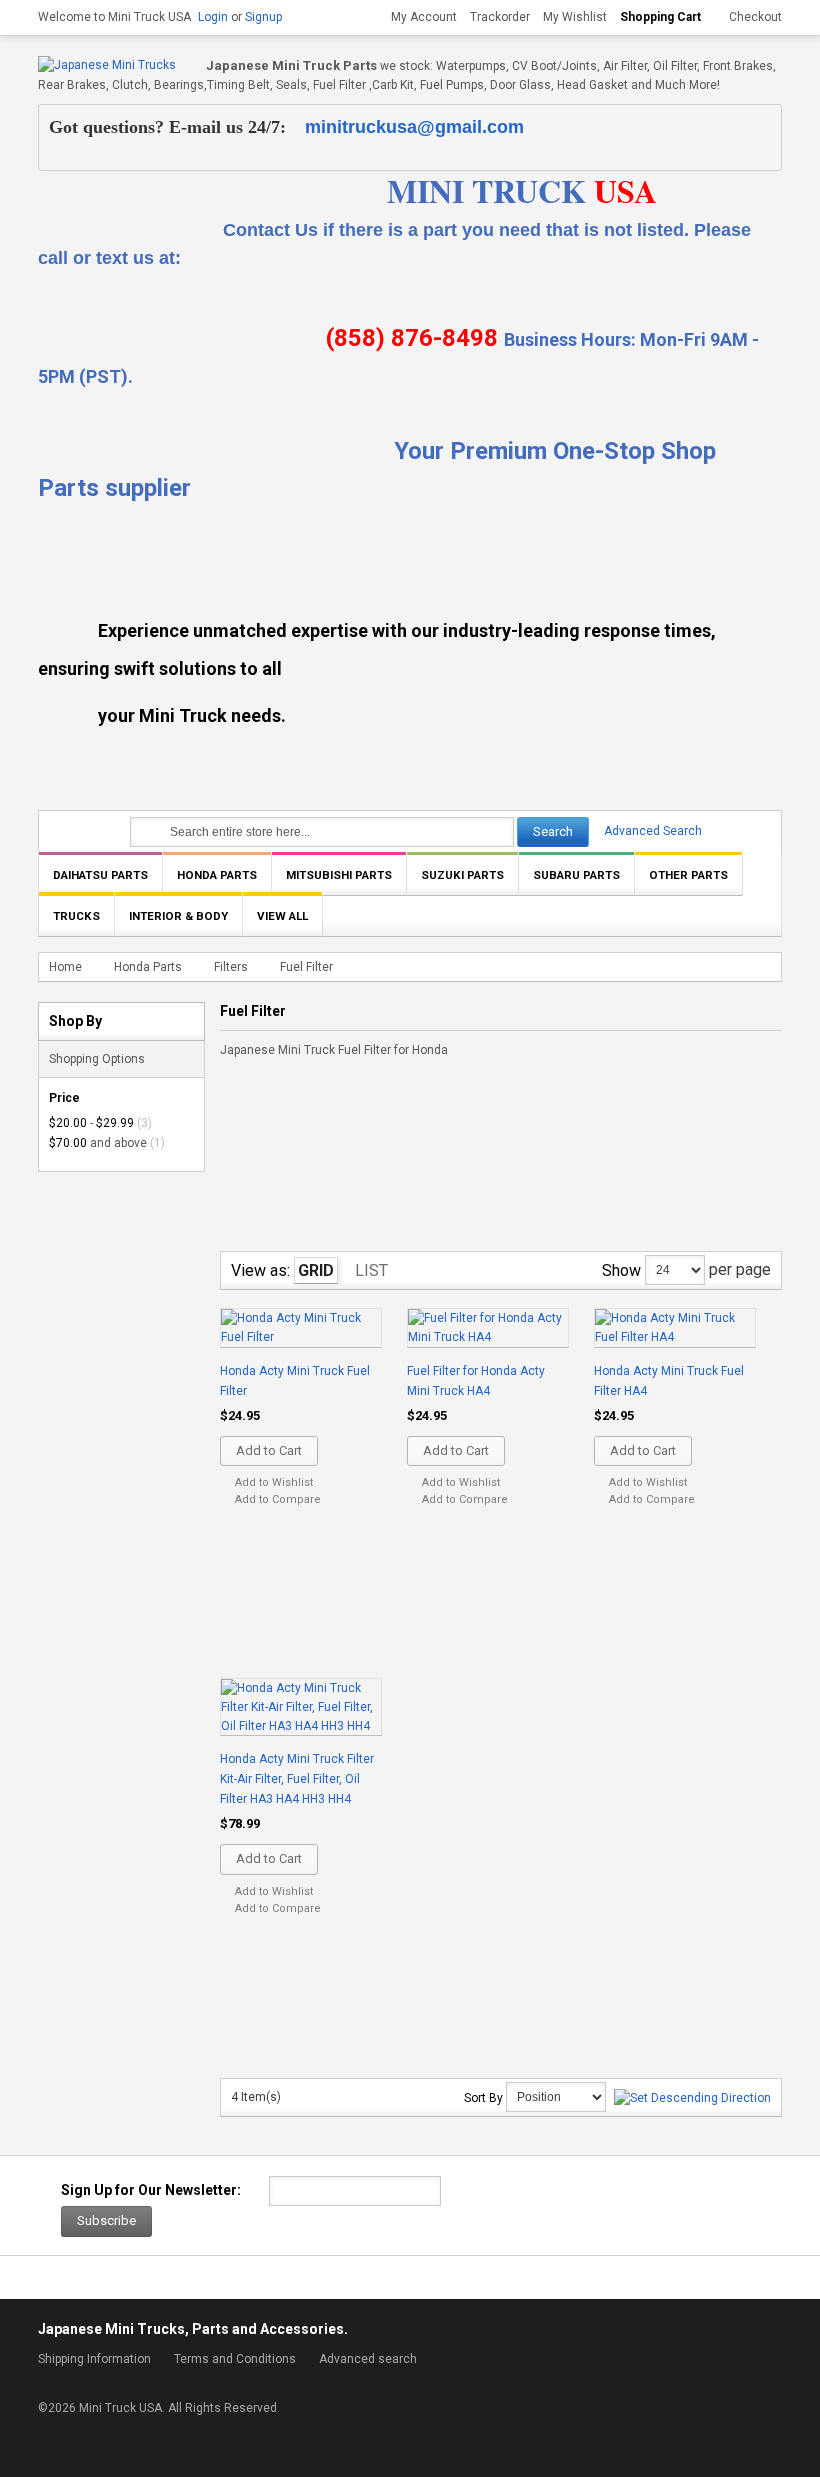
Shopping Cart (660, 17)
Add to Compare (278, 1499)
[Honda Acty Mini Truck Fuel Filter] (301, 1329)
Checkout (755, 17)
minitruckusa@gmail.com (414, 127)
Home (65, 967)
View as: (260, 1270)
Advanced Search (653, 831)
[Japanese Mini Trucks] (107, 65)
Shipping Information (94, 2359)
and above (98, 1143)
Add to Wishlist (274, 1482)
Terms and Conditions (235, 2359)
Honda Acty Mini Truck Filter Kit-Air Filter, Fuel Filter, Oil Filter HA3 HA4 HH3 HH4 (297, 1779)
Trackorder (500, 17)
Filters (231, 967)
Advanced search (368, 2359)
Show (621, 1270)
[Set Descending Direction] (692, 2097)
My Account (424, 17)
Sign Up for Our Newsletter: (151, 2190)
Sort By (483, 2098)
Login (213, 17)
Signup (263, 17)
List (371, 1270)
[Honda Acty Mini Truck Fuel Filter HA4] (675, 1329)
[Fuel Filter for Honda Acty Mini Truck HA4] (488, 1329)
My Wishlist (575, 17)
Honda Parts (148, 967)
